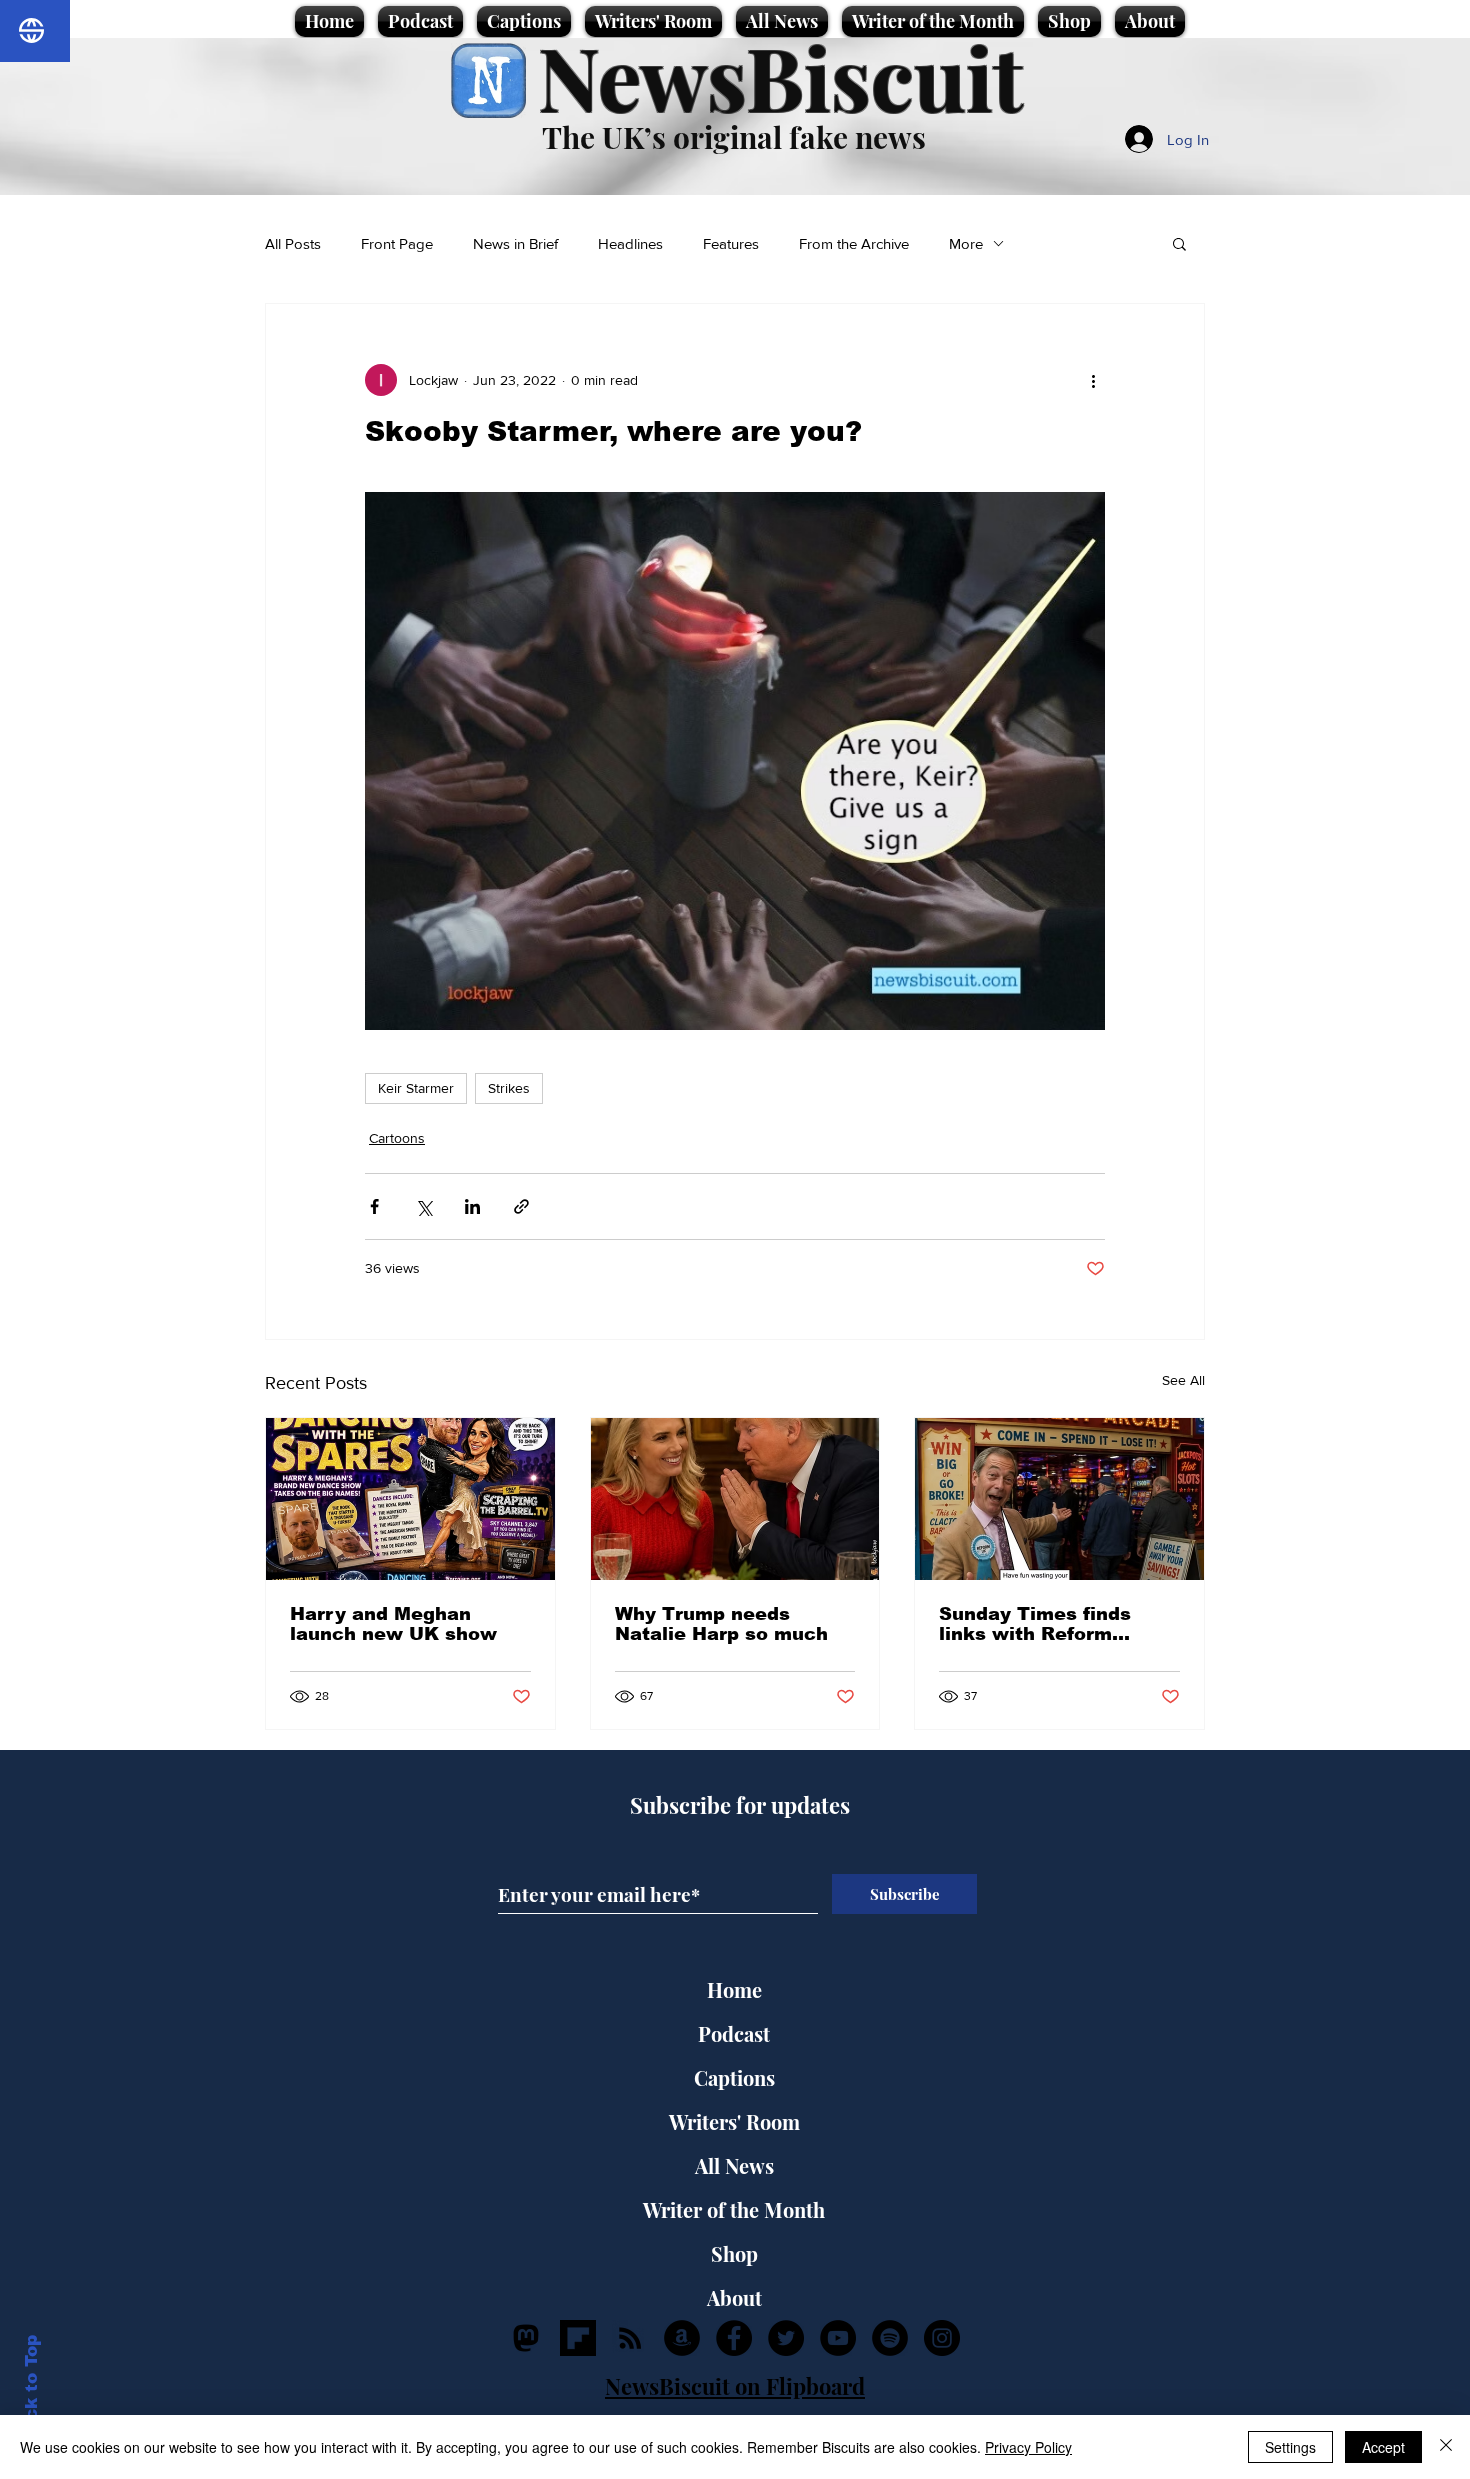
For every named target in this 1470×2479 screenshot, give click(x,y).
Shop (734, 2253)
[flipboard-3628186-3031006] (578, 2338)
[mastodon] (526, 2338)
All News (734, 2165)
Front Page (397, 243)
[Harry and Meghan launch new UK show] (410, 1499)
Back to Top (31, 2389)
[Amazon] (682, 2338)
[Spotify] (890, 2338)
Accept (1383, 2447)
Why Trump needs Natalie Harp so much (721, 1624)
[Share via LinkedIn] (472, 1206)
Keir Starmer (416, 1088)
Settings (1290, 2447)
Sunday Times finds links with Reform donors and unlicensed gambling (1050, 1624)
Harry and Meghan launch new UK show (393, 1624)
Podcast (734, 2033)
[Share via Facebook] (374, 1206)
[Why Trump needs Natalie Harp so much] (735, 1499)
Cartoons (397, 1138)
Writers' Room (734, 2121)
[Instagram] (942, 2338)
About (734, 2297)
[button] (1179, 243)
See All (1183, 1380)
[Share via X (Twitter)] (423, 1206)
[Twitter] (786, 2338)
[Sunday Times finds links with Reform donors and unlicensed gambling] (1059, 1499)
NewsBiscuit (780, 76)
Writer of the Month (734, 2209)
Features (731, 243)
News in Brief (515, 243)
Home (734, 1989)
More (966, 243)
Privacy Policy (1028, 2447)
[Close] (1446, 2447)
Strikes (509, 1088)
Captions (734, 2077)
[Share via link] (521, 1206)
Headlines (630, 243)
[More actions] (1093, 380)
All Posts (293, 243)
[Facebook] (734, 2338)
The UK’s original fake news (734, 137)
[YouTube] (838, 2338)
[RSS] (630, 2338)
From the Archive (854, 243)
